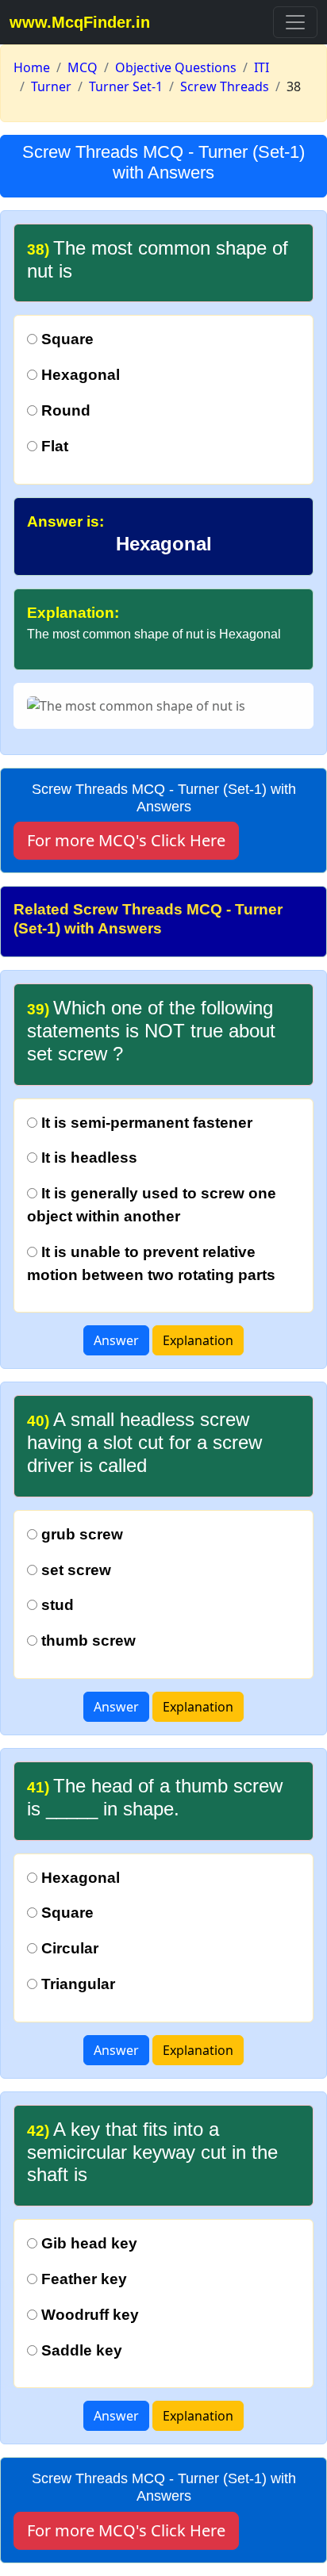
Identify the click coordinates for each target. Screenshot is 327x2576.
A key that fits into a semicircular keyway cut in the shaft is (152, 2152)
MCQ (83, 67)
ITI (262, 67)
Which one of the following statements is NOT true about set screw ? (151, 1031)
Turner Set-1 (126, 86)
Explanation (198, 1340)
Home (32, 67)
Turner (51, 86)
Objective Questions (176, 67)
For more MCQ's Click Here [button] (126, 840)
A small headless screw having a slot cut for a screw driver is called (144, 1442)
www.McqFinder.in (80, 22)
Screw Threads (225, 86)
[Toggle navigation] (295, 22)
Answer (116, 1340)
